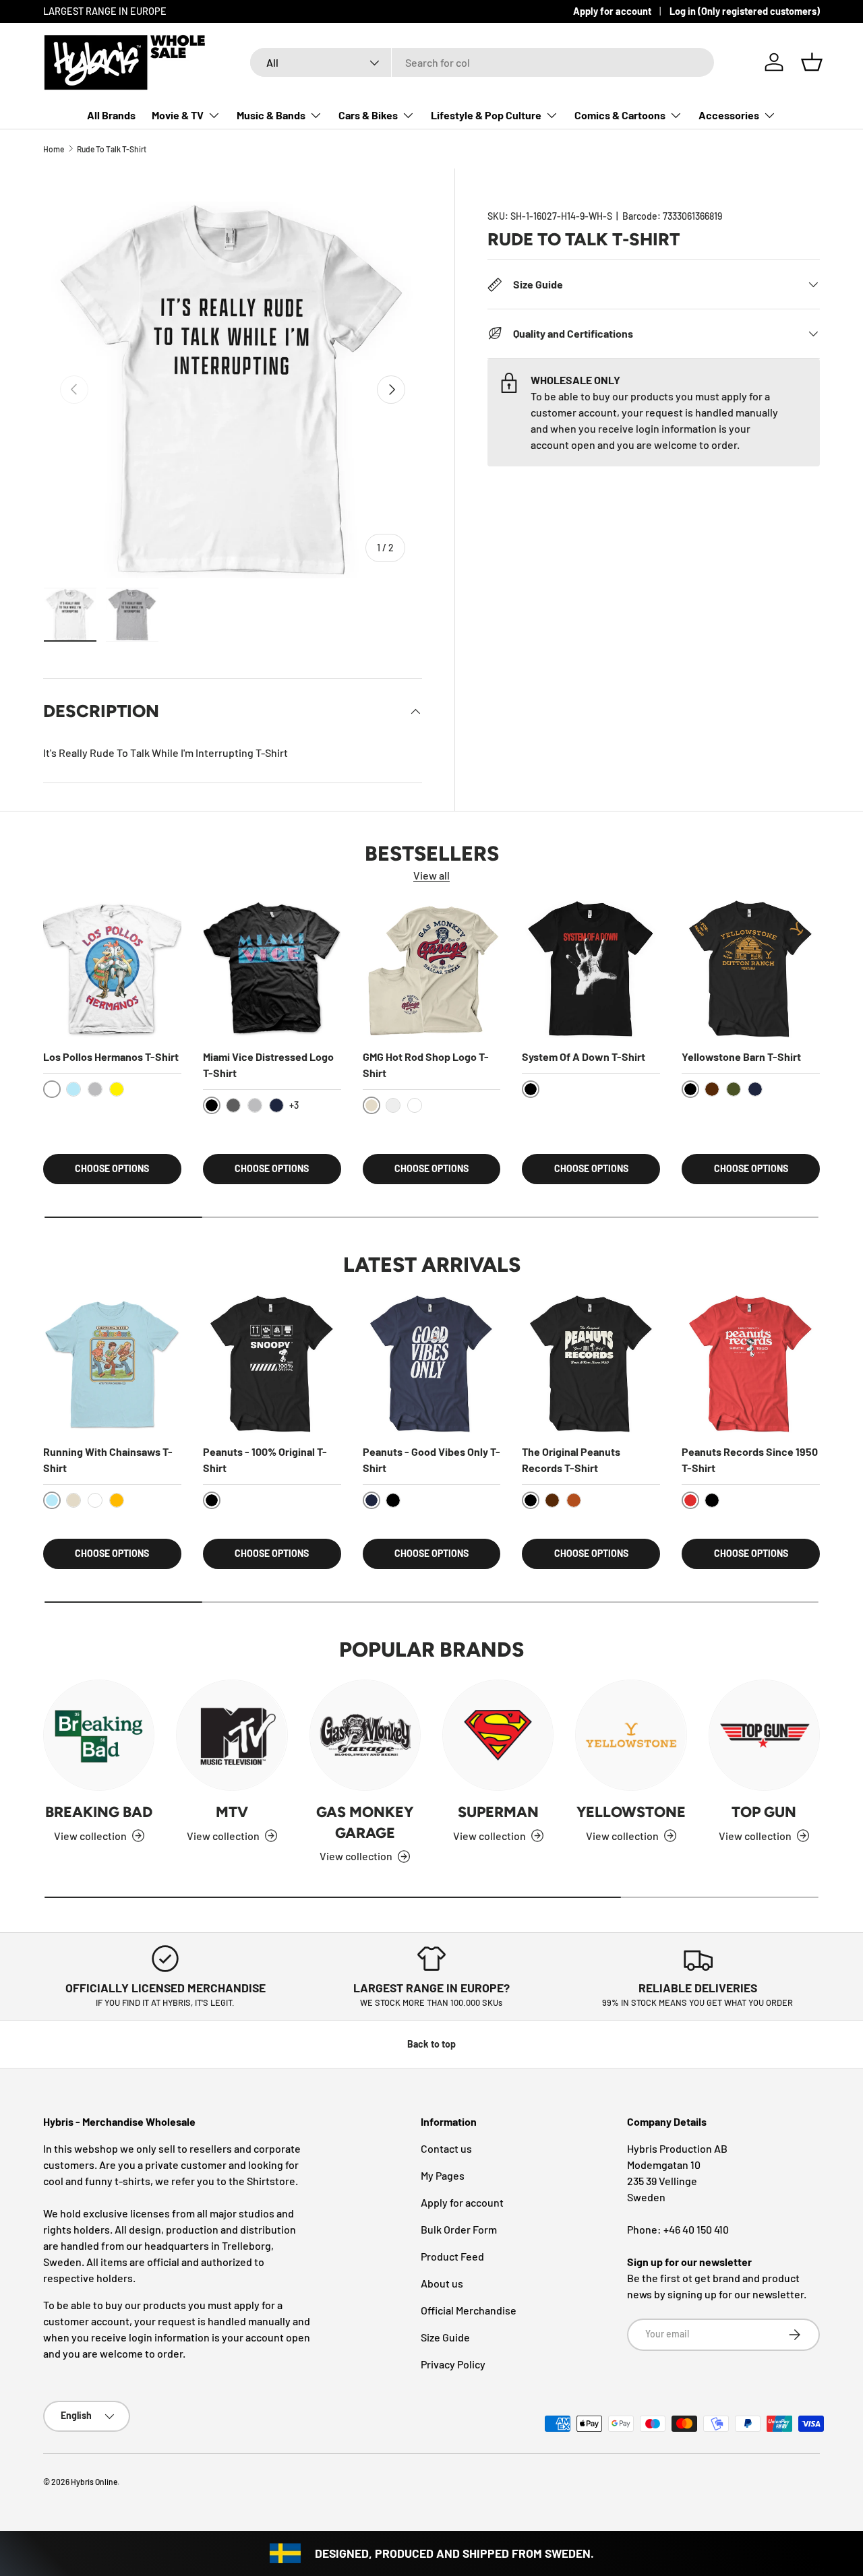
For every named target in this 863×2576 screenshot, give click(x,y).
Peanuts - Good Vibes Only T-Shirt (431, 1460)
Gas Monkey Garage (365, 1822)
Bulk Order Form (459, 2229)
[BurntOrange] (574, 1500)
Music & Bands (271, 115)
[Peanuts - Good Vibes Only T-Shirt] (432, 1364)
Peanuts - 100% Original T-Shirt (265, 1460)
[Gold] (117, 1500)
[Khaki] (73, 1500)
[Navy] (276, 1105)
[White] (415, 1105)
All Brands (111, 115)
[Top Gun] (764, 1735)
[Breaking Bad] (99, 1735)
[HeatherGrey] (95, 1089)
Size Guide (445, 2337)
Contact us (446, 2148)
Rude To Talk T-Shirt (112, 149)
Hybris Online (94, 2482)
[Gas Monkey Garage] (365, 1735)
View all (431, 875)
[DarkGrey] (233, 1105)
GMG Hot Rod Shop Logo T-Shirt (426, 1065)
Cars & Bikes (368, 115)
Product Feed (452, 2256)
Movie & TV (178, 115)
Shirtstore (271, 2181)
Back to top (431, 2044)
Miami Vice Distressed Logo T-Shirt (268, 1065)
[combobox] (482, 62)
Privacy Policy (453, 2364)
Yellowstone (631, 1812)
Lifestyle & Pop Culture (486, 115)
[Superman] (498, 1735)
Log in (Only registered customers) (745, 11)
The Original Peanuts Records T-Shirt (571, 1460)
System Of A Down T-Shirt (584, 1056)
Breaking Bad (99, 1812)
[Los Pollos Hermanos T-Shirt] (112, 969)
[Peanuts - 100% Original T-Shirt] (272, 1364)
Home (54, 149)
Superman (498, 1812)
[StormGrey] (393, 1105)
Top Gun (764, 1812)
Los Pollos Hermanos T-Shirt (111, 1056)
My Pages (443, 2175)
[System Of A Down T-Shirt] (591, 969)
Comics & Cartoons (620, 115)
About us (442, 2283)
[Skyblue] (73, 1089)
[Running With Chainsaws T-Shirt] (112, 1364)
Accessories (729, 115)
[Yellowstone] (631, 1735)
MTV (232, 1812)
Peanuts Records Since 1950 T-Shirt (750, 1460)
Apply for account (612, 11)
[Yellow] (117, 1089)
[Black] (393, 1500)
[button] (812, 62)
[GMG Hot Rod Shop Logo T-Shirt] (432, 969)
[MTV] (232, 1735)
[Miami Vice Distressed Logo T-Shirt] (272, 969)
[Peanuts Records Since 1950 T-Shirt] (751, 1364)
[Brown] (712, 1089)
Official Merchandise (469, 2310)
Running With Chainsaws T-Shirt (108, 1460)
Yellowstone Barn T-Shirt (741, 1056)
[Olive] (734, 1089)
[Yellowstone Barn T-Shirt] (751, 969)
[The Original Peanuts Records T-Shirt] (591, 1364)
